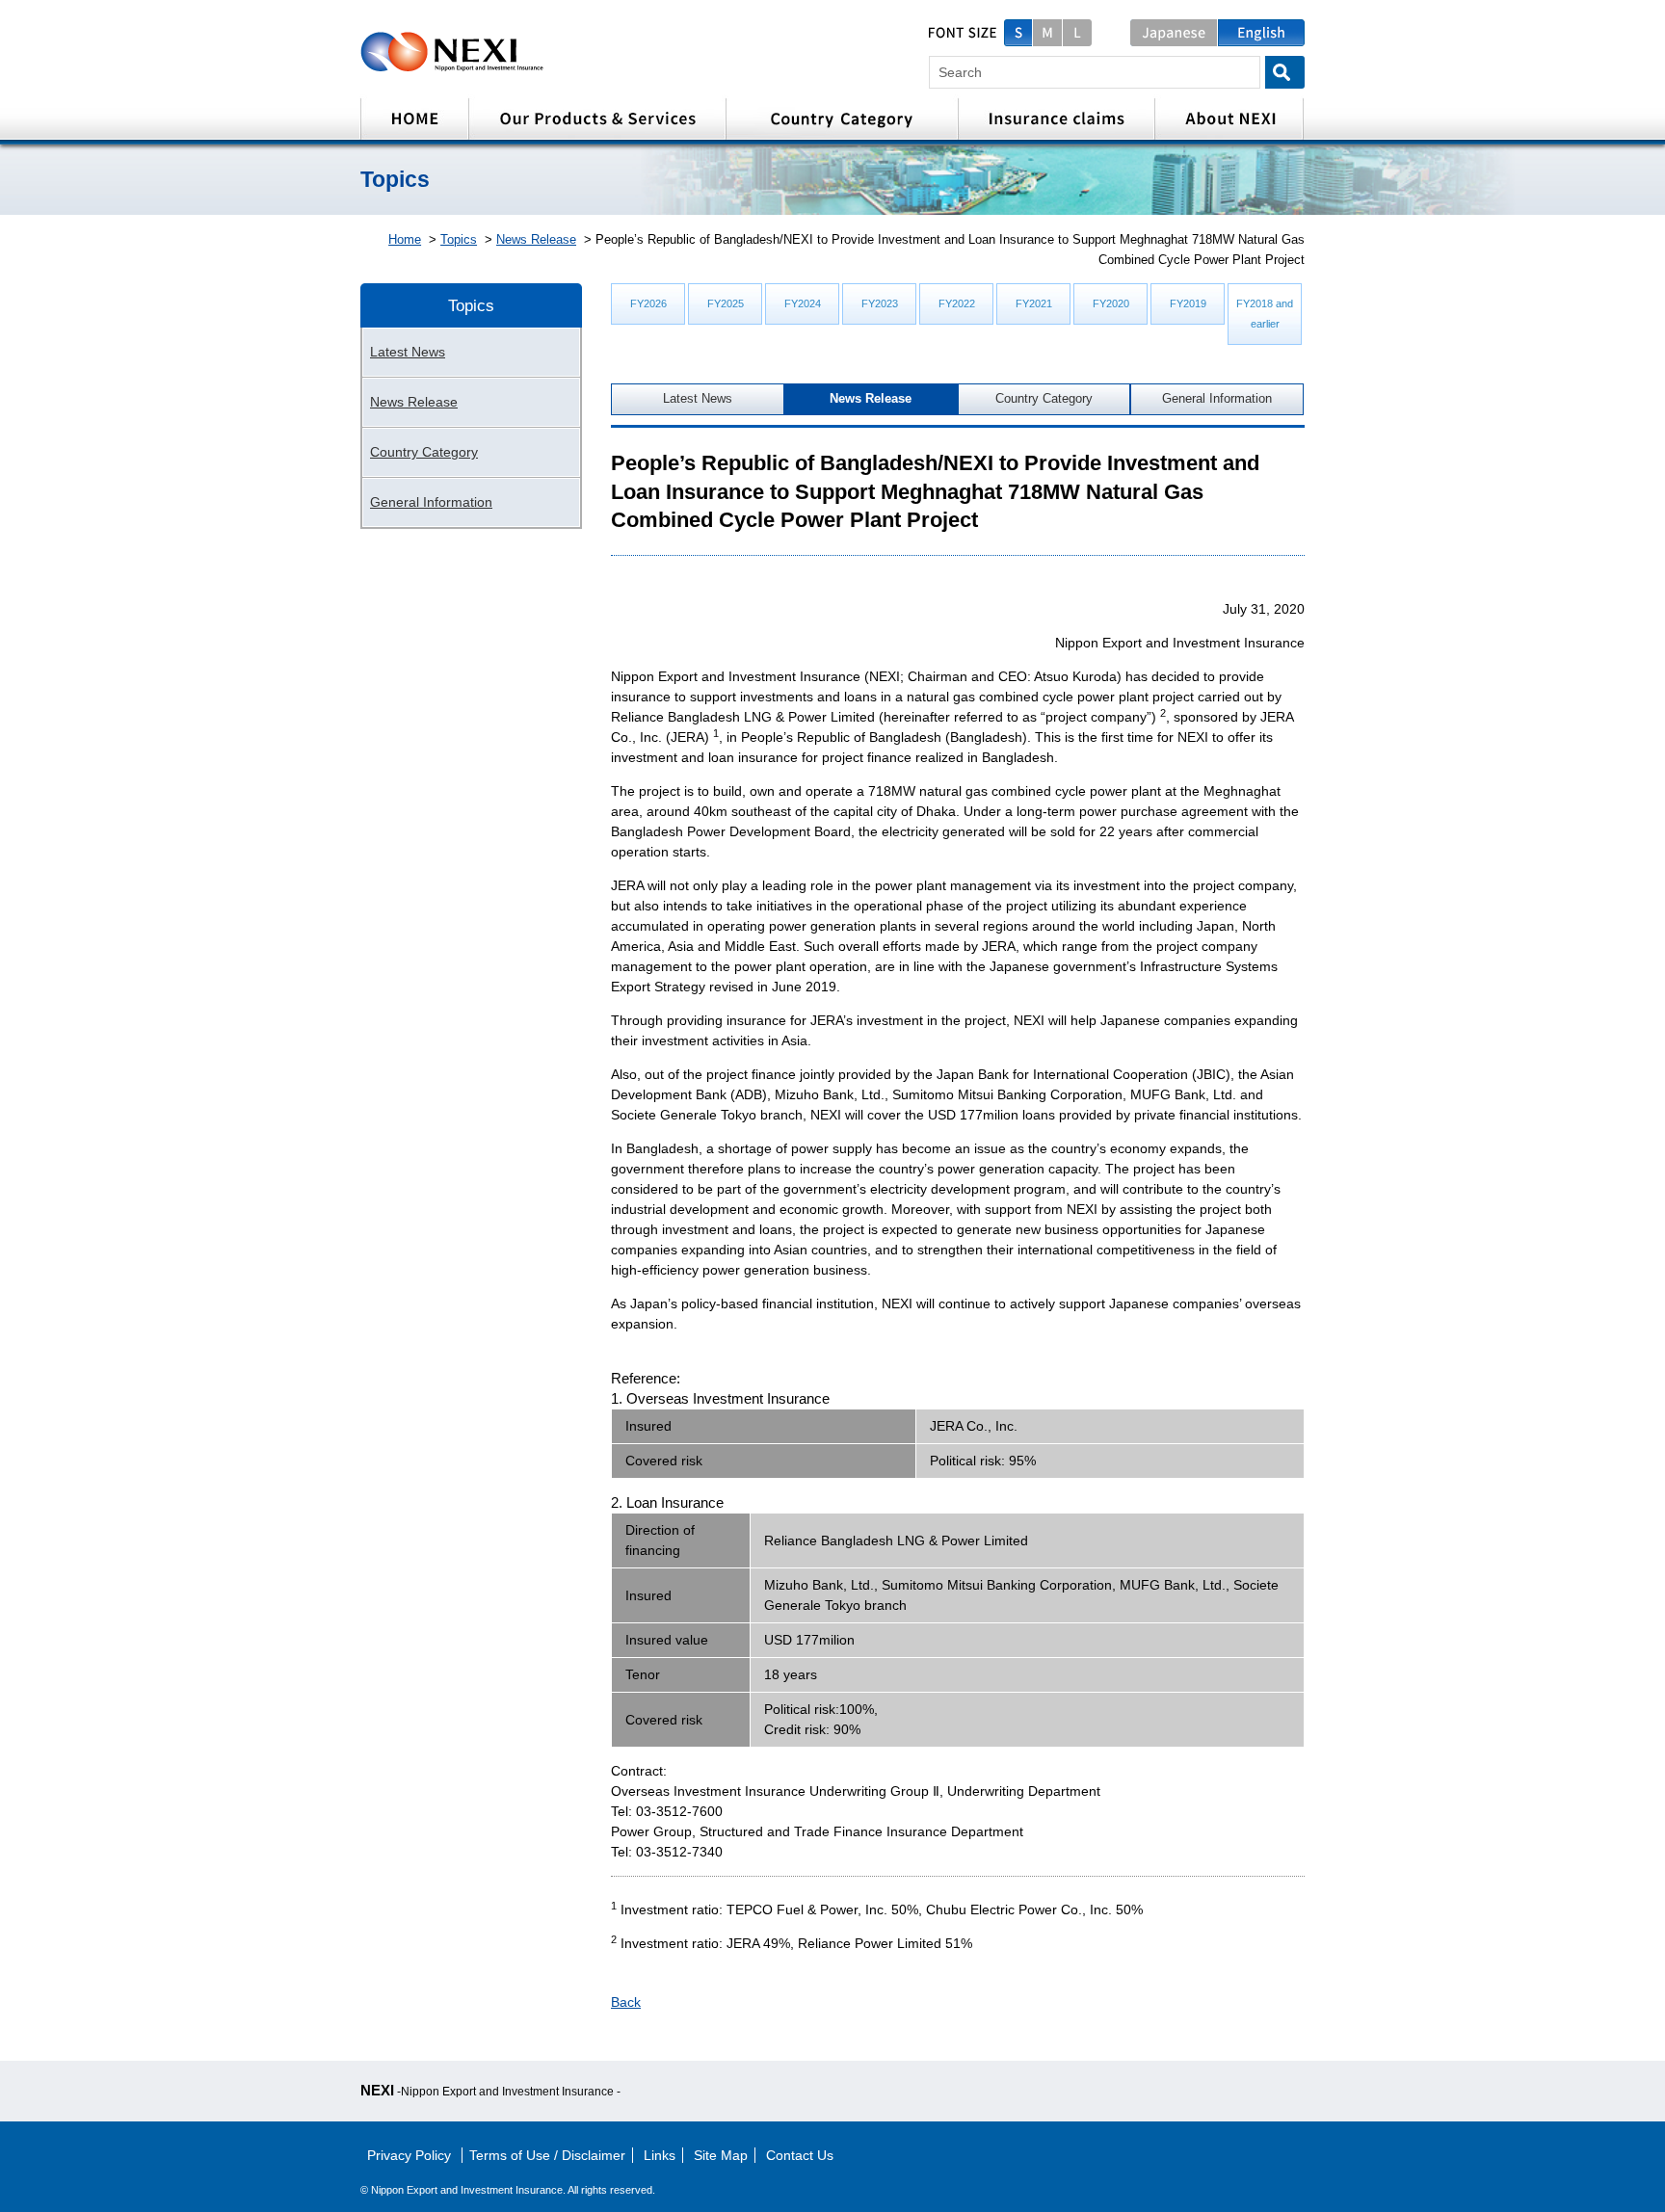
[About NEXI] (1229, 119)
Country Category (1044, 399)
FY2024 (803, 303)
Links (660, 2155)
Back (626, 2002)
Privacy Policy (411, 2155)
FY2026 (648, 303)
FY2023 (880, 303)
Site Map (721, 2155)
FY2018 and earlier (1265, 314)
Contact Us (800, 2155)
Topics (459, 239)
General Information (1217, 399)
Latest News (698, 399)
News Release (536, 239)
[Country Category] (842, 119)
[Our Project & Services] (597, 119)
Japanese (1174, 33)
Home (405, 239)
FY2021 (1034, 303)
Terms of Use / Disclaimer (547, 2155)
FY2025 (726, 303)
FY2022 (957, 303)
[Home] (414, 119)
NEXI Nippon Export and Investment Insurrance (516, 52)
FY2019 (1188, 303)
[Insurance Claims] (1056, 119)
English (1261, 33)
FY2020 (1111, 303)
